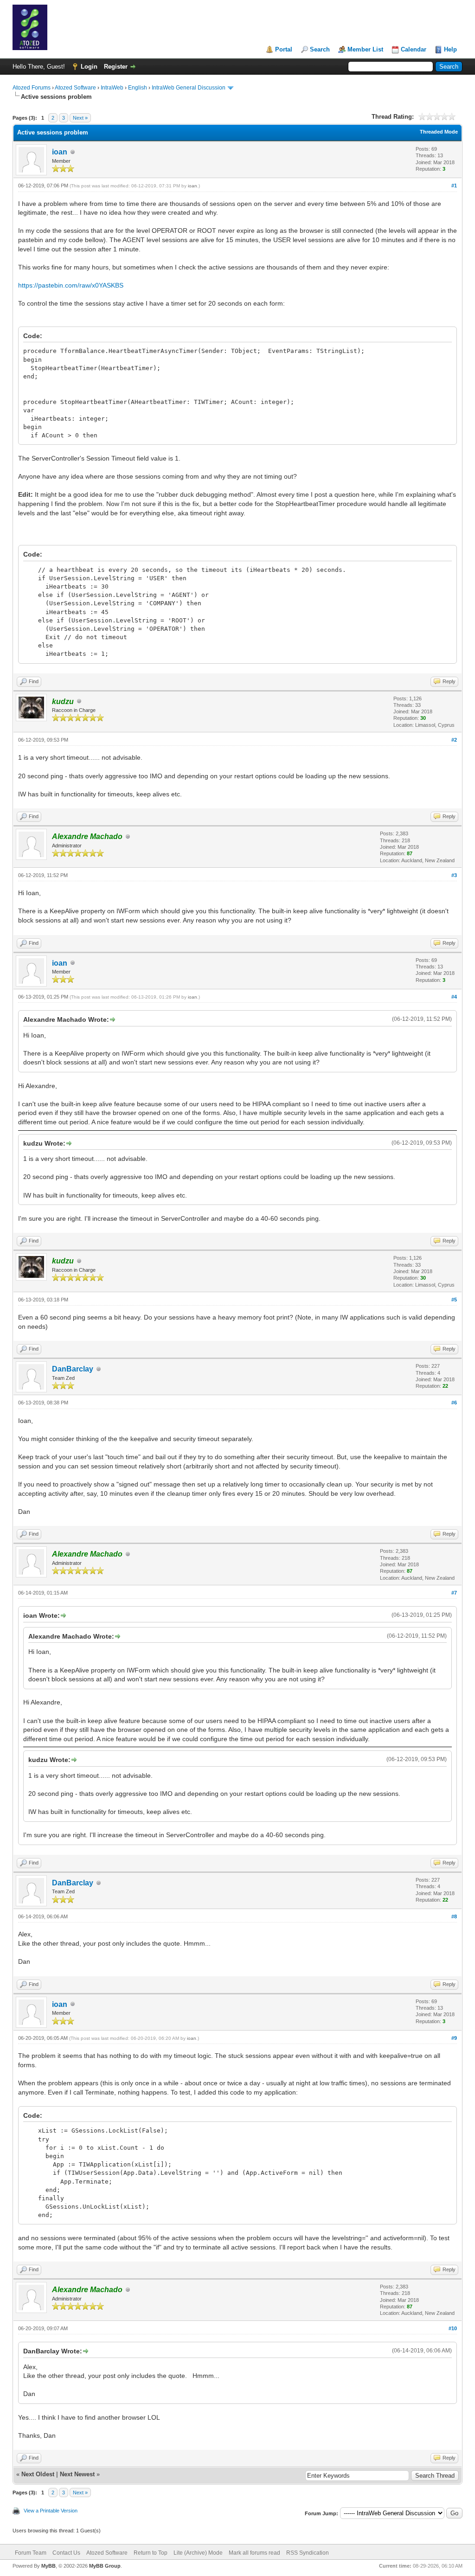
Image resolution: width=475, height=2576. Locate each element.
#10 (453, 2328)
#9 (454, 2038)
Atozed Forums (32, 88)
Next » (80, 118)
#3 (454, 875)
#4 (454, 997)
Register (116, 67)
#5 (454, 1300)
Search (320, 49)
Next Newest (77, 2474)
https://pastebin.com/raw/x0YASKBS (71, 285)
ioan (60, 152)
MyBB (48, 2566)
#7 (454, 1593)
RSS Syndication (308, 2553)
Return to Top (151, 2553)
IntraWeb (112, 88)
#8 (454, 1916)
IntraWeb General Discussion (189, 88)
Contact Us (66, 2553)
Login (89, 67)
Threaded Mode (439, 132)
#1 (454, 186)
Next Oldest (38, 2474)
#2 (454, 740)
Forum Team (31, 2553)
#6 (454, 1403)
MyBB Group (105, 2566)
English (138, 88)
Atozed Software (75, 88)
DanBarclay (73, 1369)
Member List (365, 49)
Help (450, 49)
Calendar (414, 49)
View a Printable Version (51, 2511)
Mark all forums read (254, 2553)
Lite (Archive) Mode (198, 2553)
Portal (284, 49)
